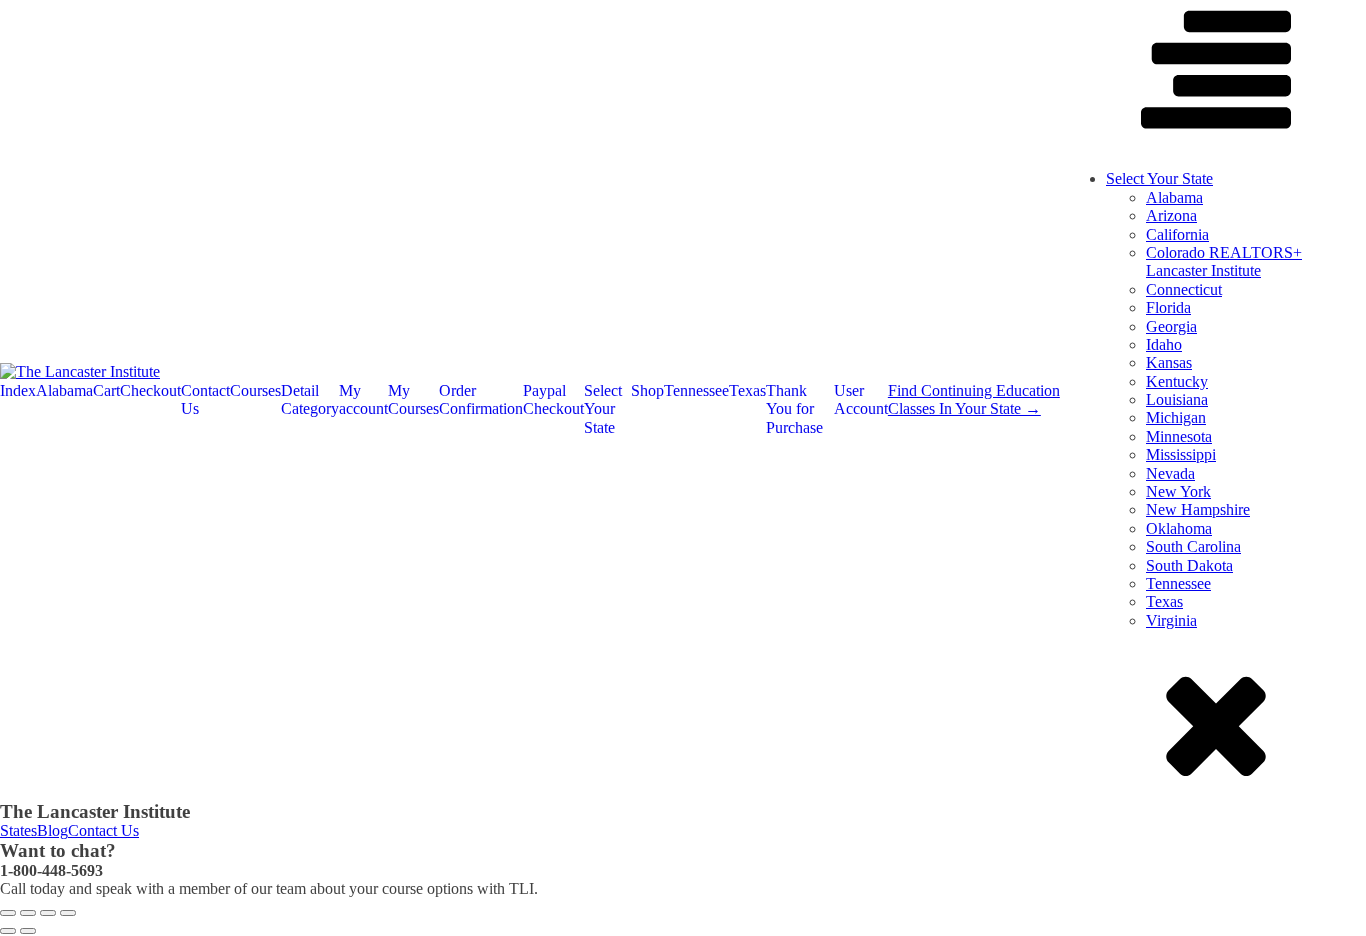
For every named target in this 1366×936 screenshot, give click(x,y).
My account (363, 399)
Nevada (1170, 473)
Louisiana (1177, 399)
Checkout (150, 390)
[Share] (48, 913)
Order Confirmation (481, 399)
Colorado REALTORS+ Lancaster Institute (1224, 261)
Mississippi (1181, 454)
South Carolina (1193, 546)
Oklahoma (1179, 528)
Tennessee (696, 390)
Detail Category (310, 399)
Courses (255, 390)
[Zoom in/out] (8, 913)
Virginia (1171, 620)
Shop (647, 390)
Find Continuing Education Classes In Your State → (974, 399)
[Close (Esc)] (68, 913)
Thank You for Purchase (794, 409)
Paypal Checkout (553, 399)
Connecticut (1184, 289)
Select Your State (603, 409)
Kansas (1169, 362)
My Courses (413, 399)
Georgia (1171, 326)
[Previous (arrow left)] (8, 931)
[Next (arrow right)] (28, 931)
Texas (747, 390)
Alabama (64, 390)
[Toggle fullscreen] (28, 913)
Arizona (1171, 215)
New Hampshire (1198, 509)
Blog (52, 830)
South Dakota (1189, 565)
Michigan (1176, 417)
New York (1178, 491)
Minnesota (1179, 436)
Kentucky (1177, 381)
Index (18, 390)
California (1177, 234)
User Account (861, 399)
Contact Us (205, 399)
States (18, 830)
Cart (106, 390)
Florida (1168, 307)
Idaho (1164, 344)
